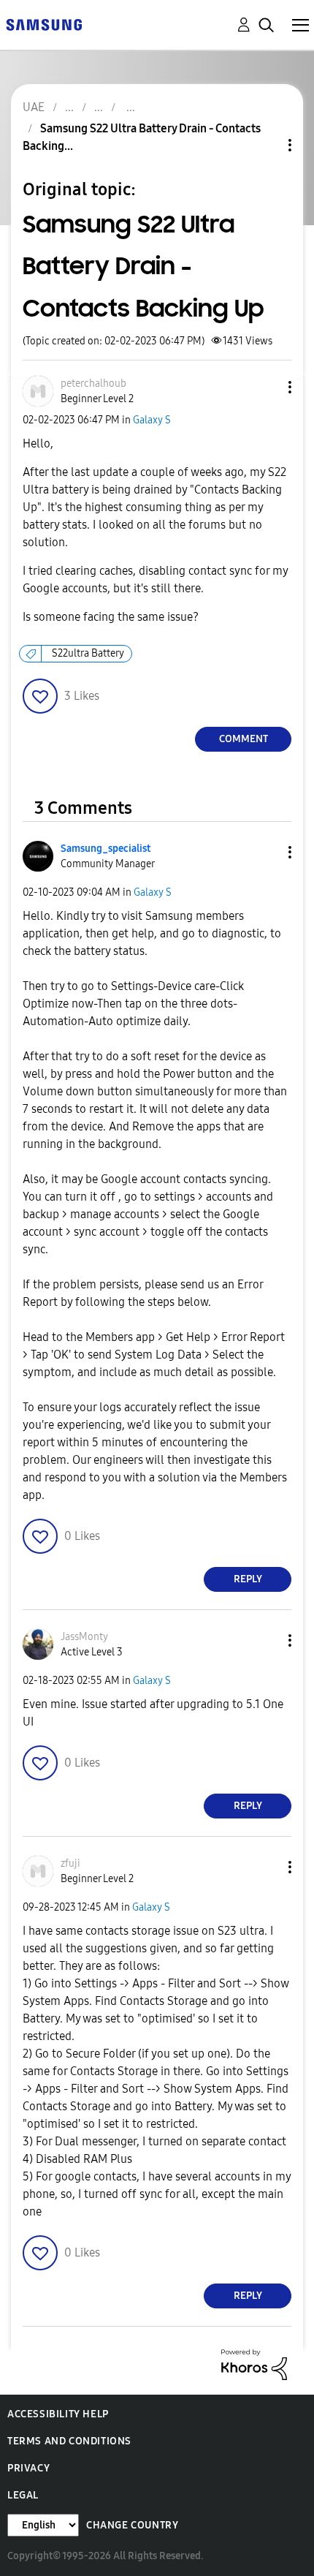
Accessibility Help (58, 2414)
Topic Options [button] (265, 145)
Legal (23, 2495)
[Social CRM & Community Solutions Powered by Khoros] (254, 2364)
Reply (248, 1579)
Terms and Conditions (69, 2441)
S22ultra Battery (88, 653)
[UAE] (44, 24)
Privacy (28, 2468)
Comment (244, 739)
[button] (266, 387)
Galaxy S (152, 420)
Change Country (132, 2525)
